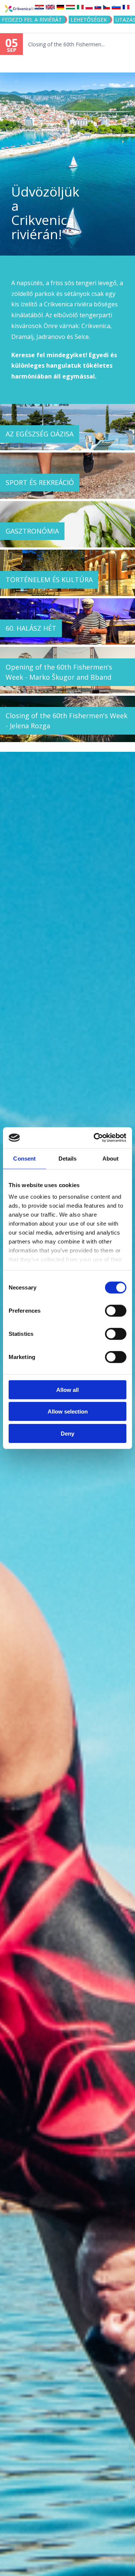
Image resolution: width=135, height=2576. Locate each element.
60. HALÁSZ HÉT (31, 628)
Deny (67, 1433)
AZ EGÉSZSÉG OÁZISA (40, 434)
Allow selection (68, 1411)
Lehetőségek (89, 20)
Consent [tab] (24, 1158)
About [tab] (111, 1158)
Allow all (67, 1389)
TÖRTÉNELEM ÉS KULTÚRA (49, 580)
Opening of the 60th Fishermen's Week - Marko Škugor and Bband (59, 672)
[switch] (116, 1310)
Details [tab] (68, 1158)
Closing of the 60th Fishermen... (66, 44)
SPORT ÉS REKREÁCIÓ (40, 482)
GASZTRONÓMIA (32, 531)
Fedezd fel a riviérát (32, 20)
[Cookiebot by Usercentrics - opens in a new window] (95, 1138)
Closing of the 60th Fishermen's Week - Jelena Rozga (67, 721)
